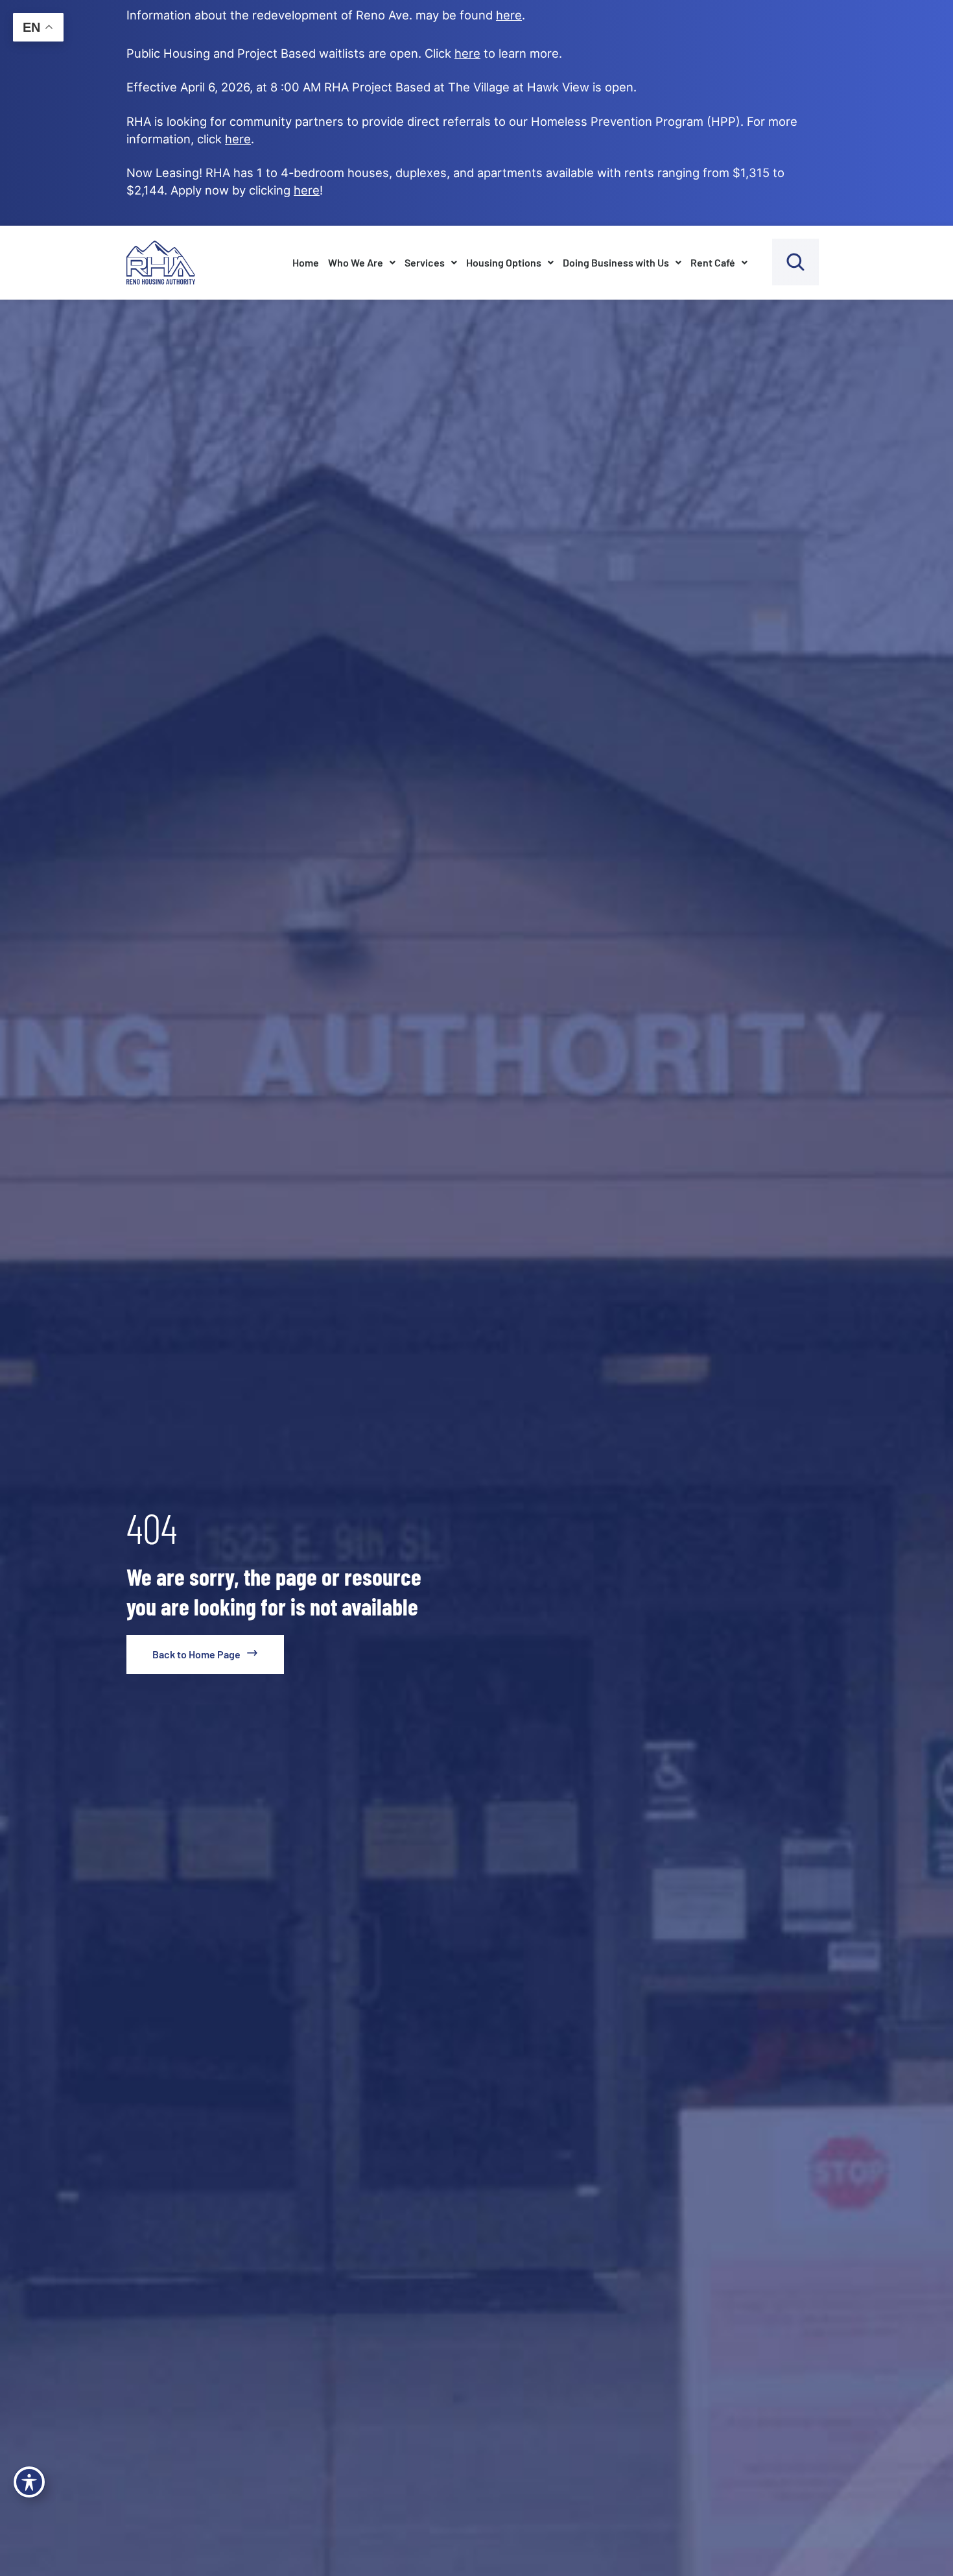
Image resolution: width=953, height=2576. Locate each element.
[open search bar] (795, 262)
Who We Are (356, 262)
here (238, 139)
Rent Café (713, 262)
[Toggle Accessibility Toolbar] (29, 2482)
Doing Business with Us (616, 262)
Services (425, 262)
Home (306, 262)
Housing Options (504, 262)
